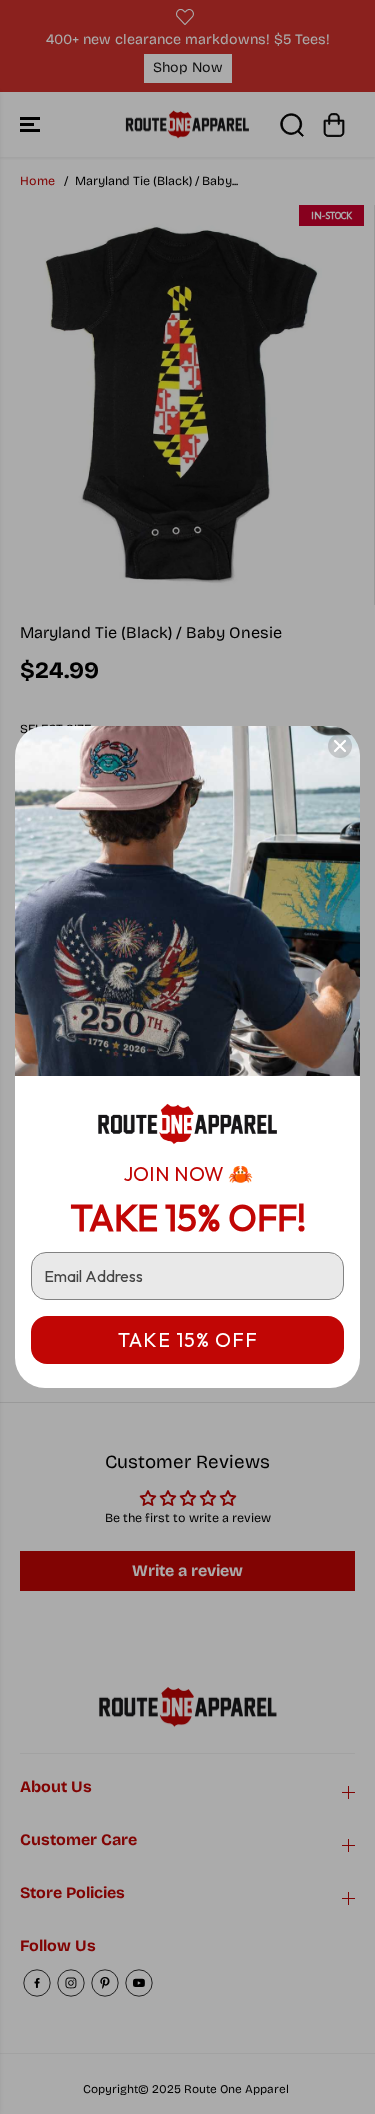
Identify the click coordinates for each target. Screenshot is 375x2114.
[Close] (340, 746)
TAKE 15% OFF (188, 1339)
